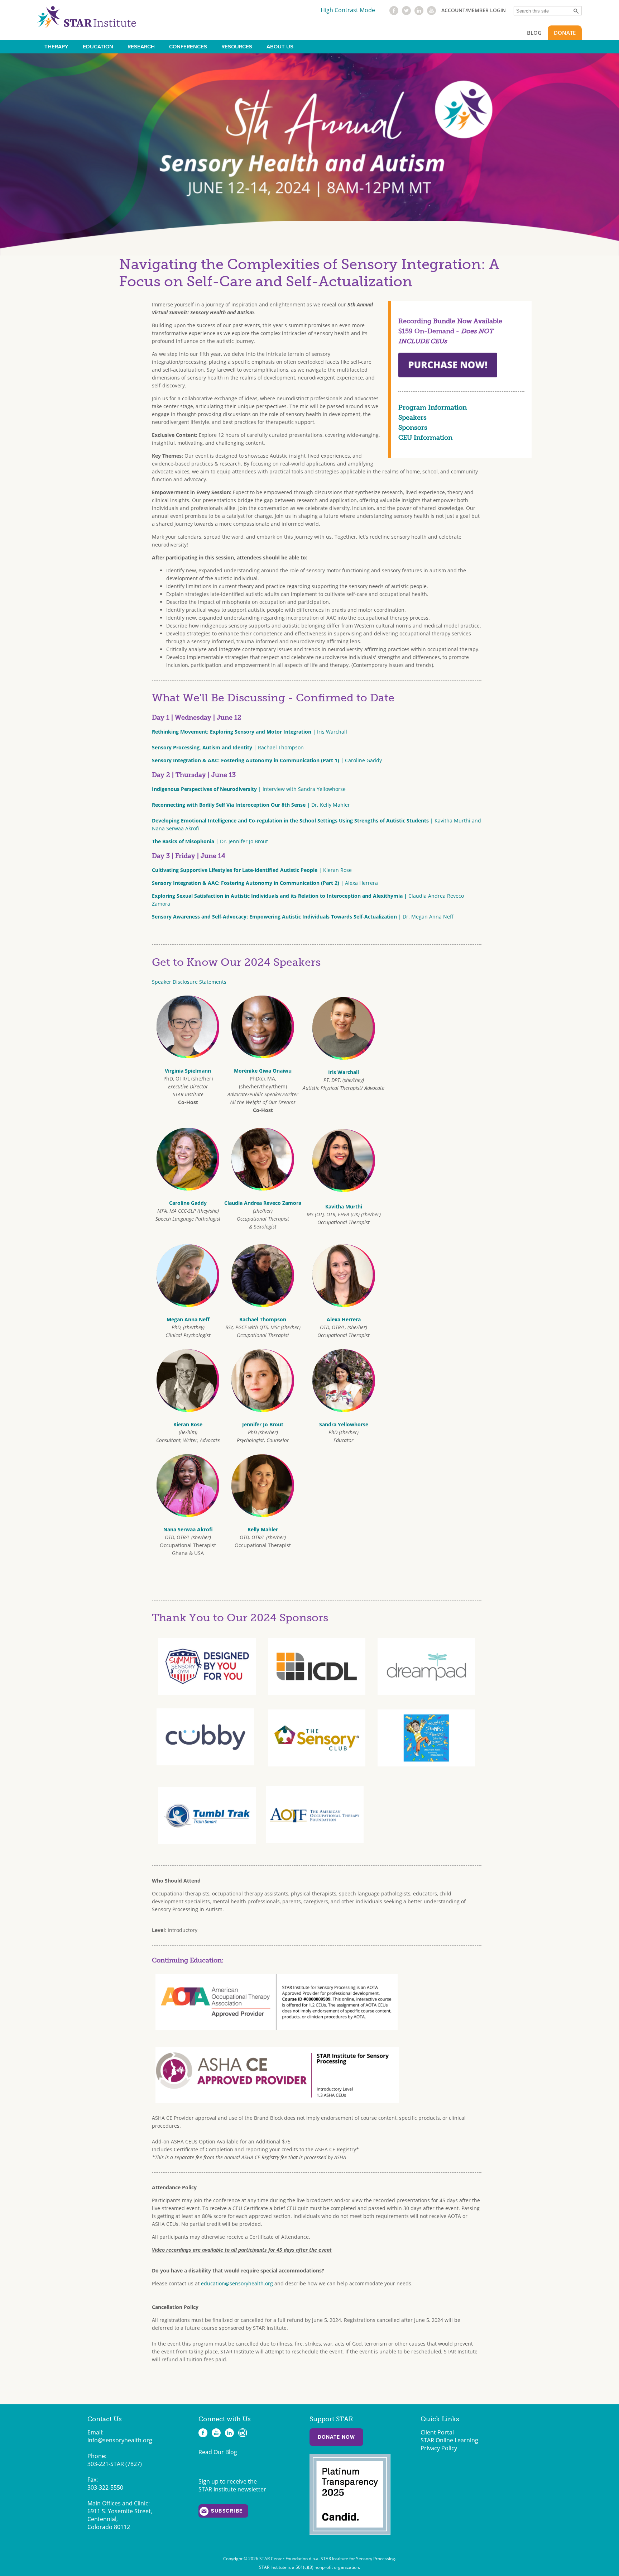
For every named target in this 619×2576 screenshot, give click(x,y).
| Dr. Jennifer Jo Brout (210, 841)
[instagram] (243, 2433)
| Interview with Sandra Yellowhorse (249, 789)
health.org (261, 2283)
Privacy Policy (439, 2448)
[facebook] (394, 13)
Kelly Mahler (263, 1529)
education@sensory (225, 2283)
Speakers (412, 418)
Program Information (433, 407)
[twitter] (406, 13)
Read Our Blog (218, 2452)
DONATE (565, 33)
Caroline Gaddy (267, 760)
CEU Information (425, 438)
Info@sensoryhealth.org (120, 2440)
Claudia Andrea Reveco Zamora (263, 1203)
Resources (237, 47)
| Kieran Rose (252, 870)
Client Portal (437, 2432)
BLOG (534, 33)
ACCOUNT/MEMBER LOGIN (474, 10)
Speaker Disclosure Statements (189, 982)
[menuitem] (56, 47)
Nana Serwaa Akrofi (188, 1529)
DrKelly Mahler (251, 805)
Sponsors (413, 428)
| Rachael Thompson (228, 747)
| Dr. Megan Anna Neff (303, 917)
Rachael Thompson (263, 1319)
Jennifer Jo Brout (263, 1424)
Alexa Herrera (265, 883)
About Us (280, 47)
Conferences (188, 47)
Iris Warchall (249, 732)
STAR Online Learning (449, 2440)
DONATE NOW (336, 2437)
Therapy (56, 47)
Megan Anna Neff (188, 1319)
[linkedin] (419, 13)
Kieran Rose (188, 1424)
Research (141, 47)
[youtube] (431, 13)
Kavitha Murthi (344, 1206)
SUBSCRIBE (227, 2511)
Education (98, 47)
